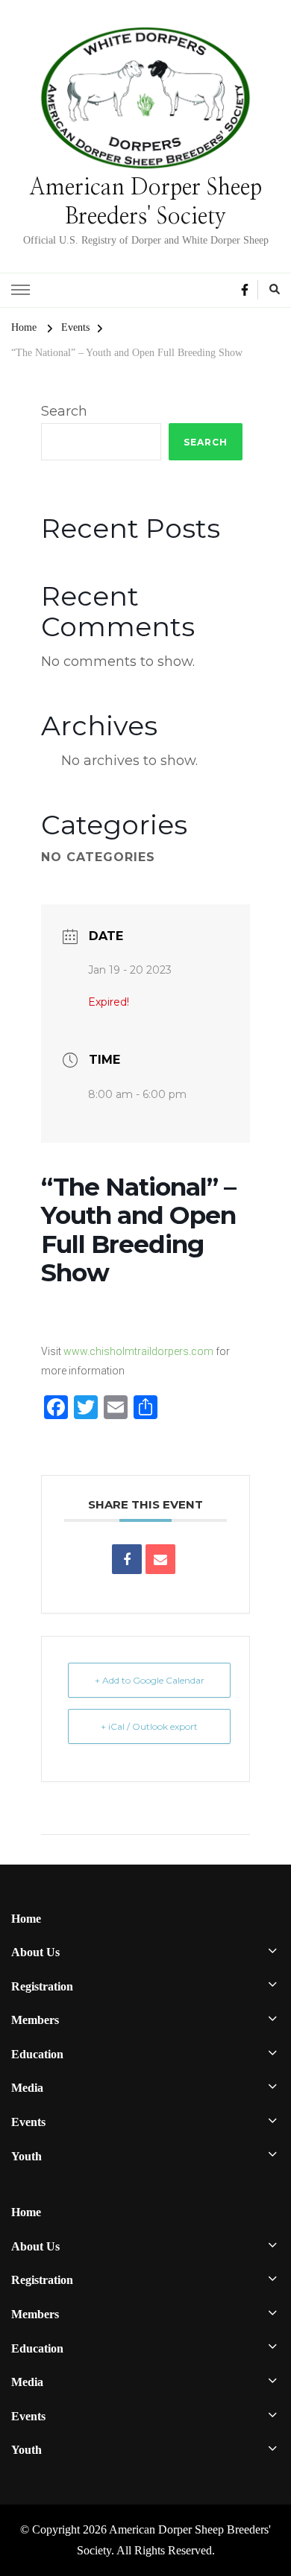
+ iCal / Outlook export (149, 1726)
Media (27, 2088)
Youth (26, 2156)
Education (37, 2054)
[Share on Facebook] (127, 1559)
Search (64, 411)
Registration (42, 1986)
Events (28, 2122)
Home (26, 1919)
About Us (35, 1952)
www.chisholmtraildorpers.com (138, 1351)
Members (35, 2020)
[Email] (160, 1559)
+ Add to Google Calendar (150, 1680)
